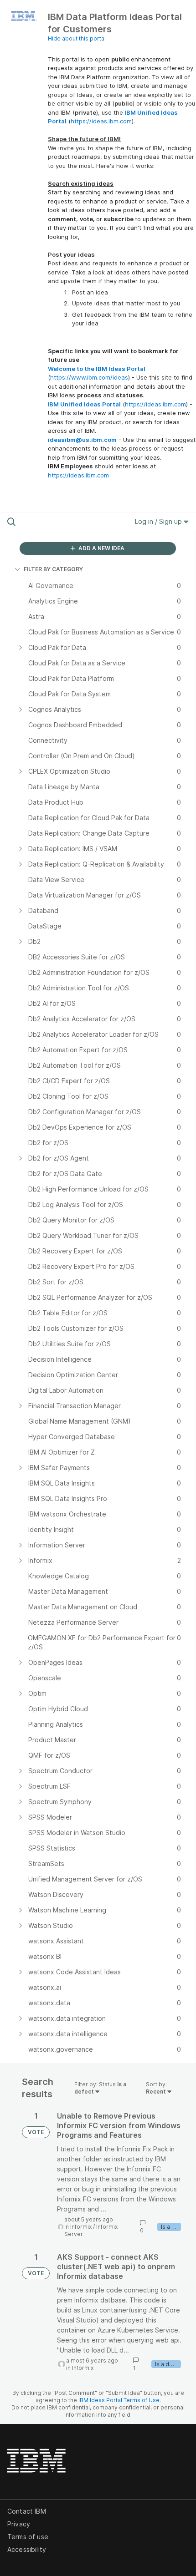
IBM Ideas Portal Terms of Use (119, 2400)
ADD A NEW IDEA (101, 548)
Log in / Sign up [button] (159, 521)
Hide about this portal (77, 38)
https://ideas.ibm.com (101, 121)
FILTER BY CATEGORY (53, 569)
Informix (81, 2227)
